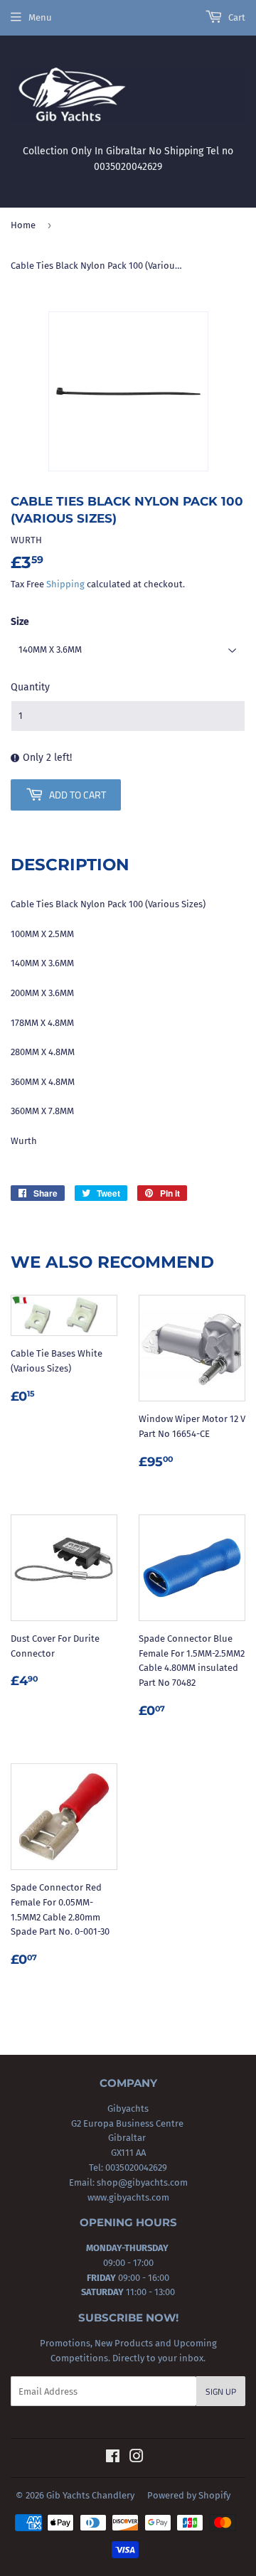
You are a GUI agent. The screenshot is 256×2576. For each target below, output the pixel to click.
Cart (236, 17)
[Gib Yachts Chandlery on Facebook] (113, 2458)
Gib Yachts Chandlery (90, 2495)
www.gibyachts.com (128, 2197)
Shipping (65, 584)
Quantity (30, 687)
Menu (40, 17)
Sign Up (221, 2391)
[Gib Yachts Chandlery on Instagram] (137, 2458)
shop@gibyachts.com (141, 2182)
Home (23, 225)
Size (20, 622)
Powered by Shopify (189, 2495)
